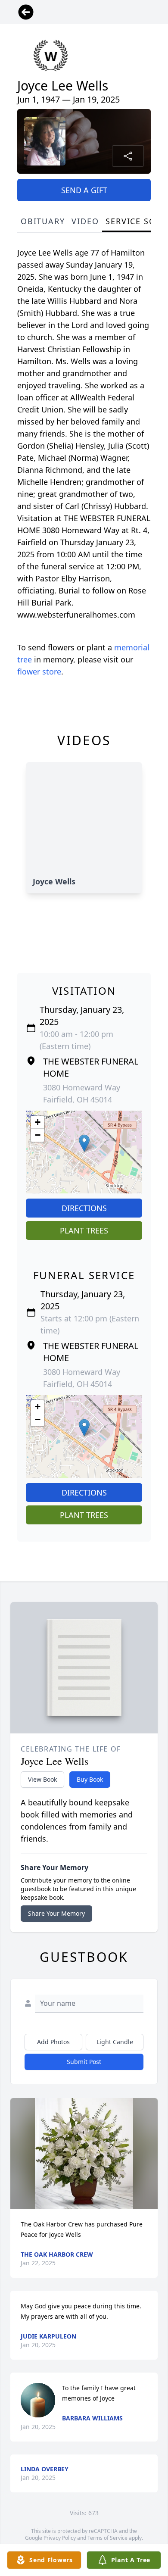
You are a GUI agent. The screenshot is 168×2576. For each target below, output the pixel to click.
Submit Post (84, 2062)
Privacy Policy (60, 2538)
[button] (84, 1143)
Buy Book (90, 1779)
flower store (39, 671)
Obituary (43, 221)
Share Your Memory (56, 1913)
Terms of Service (107, 2538)
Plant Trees (84, 1230)
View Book (42, 1779)
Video (85, 221)
